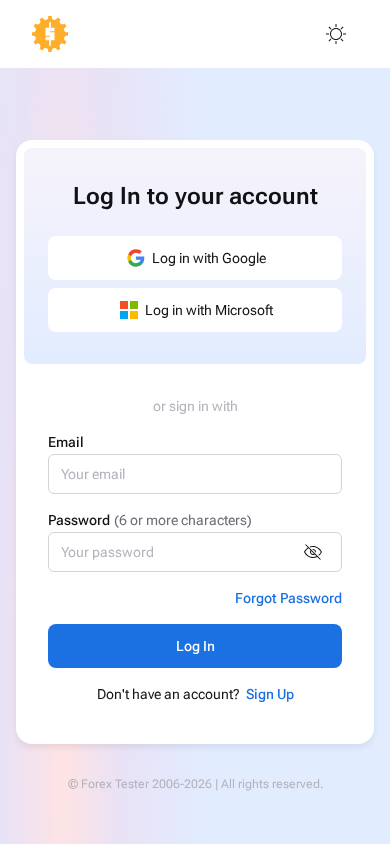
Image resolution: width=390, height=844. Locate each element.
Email (66, 442)
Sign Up (270, 694)
